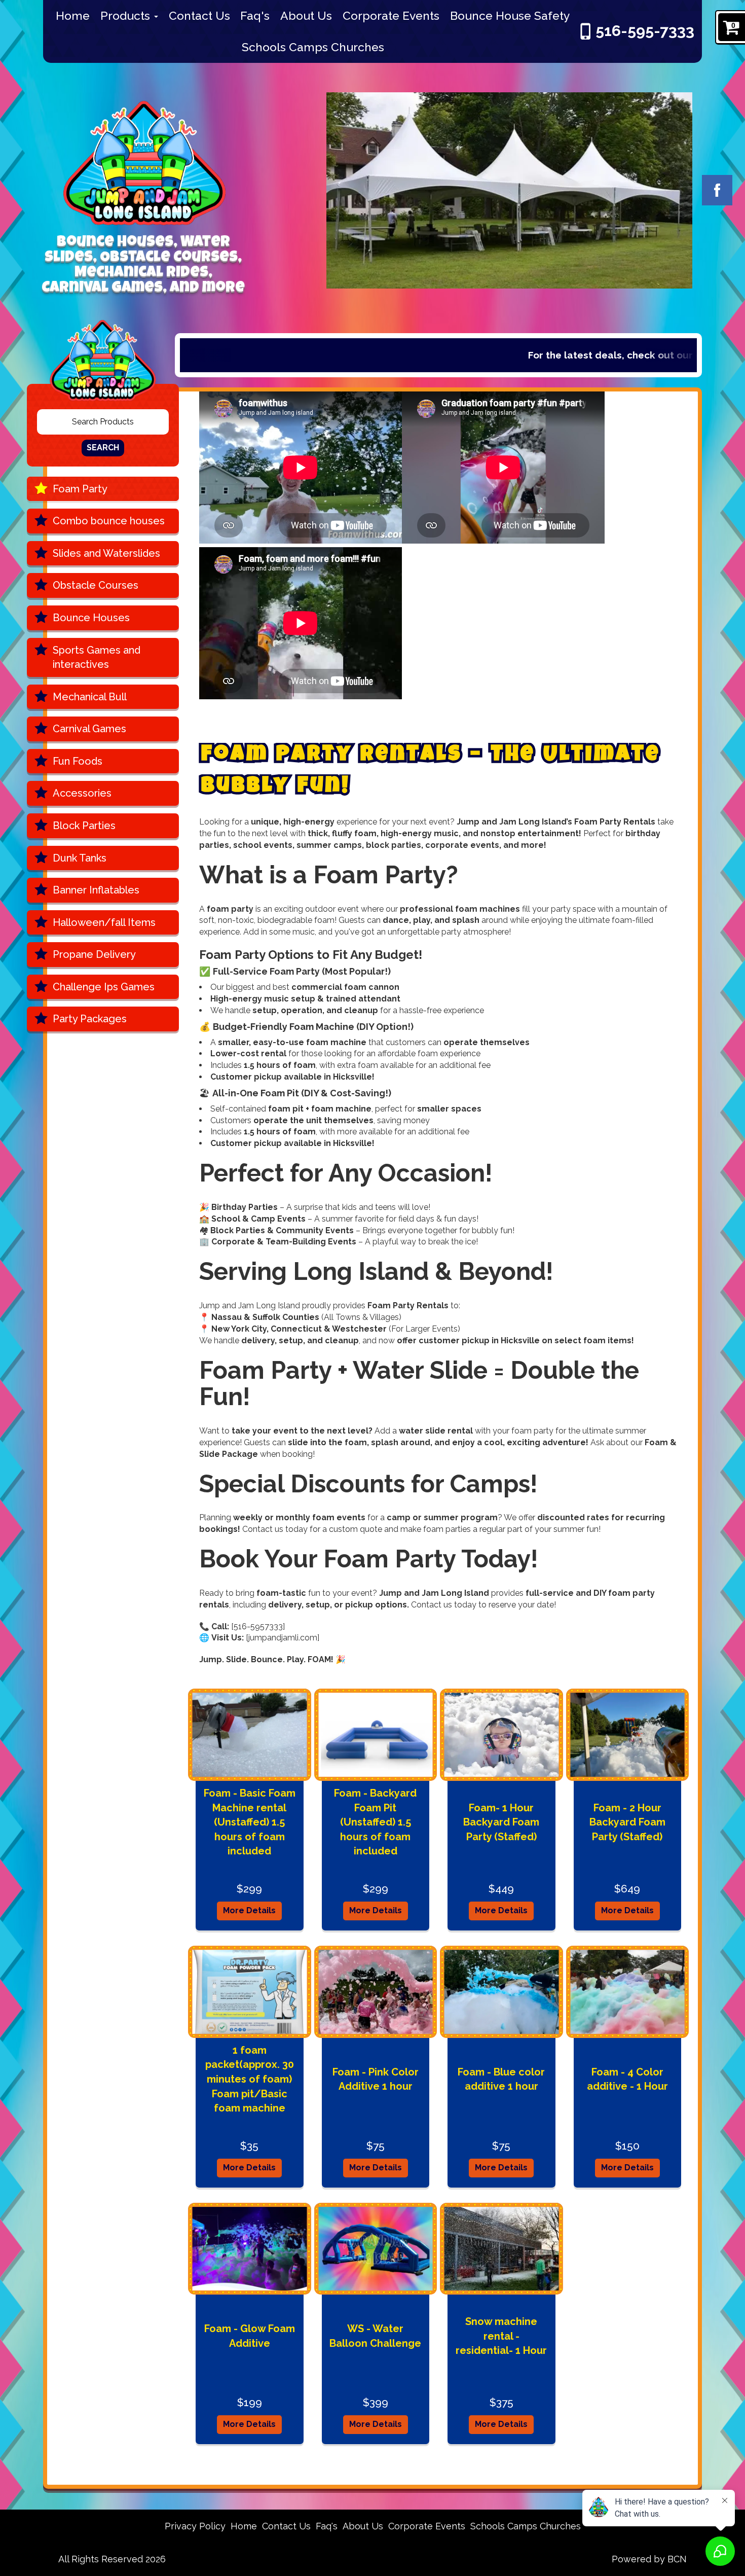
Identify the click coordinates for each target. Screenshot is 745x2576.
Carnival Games (89, 729)
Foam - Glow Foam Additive (250, 2336)
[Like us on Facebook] (717, 190)
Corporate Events (391, 15)
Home (73, 15)
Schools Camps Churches (313, 47)
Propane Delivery (94, 954)
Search (103, 448)
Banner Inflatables (96, 890)
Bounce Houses (91, 618)
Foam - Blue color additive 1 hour (501, 2079)
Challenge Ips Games (104, 987)
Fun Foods (78, 761)
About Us (306, 15)
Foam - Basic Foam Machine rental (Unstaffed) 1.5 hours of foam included (250, 1822)
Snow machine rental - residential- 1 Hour (501, 2336)
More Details (249, 1910)
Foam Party (80, 489)
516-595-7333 (645, 31)
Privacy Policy (195, 2526)
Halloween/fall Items (104, 922)
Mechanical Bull (90, 697)
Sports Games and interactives (97, 657)
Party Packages (90, 1019)
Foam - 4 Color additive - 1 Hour (627, 2079)
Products (127, 15)
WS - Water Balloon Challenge (375, 2336)
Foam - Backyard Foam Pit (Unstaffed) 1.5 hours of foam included (375, 1822)
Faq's (255, 15)
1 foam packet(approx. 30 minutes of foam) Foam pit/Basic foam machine (250, 2079)
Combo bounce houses (109, 521)
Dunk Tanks (80, 858)
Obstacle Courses (96, 585)
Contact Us (199, 15)
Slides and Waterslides (106, 553)
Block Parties (84, 826)
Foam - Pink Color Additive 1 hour (376, 2079)
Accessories (82, 793)
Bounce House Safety (510, 15)
